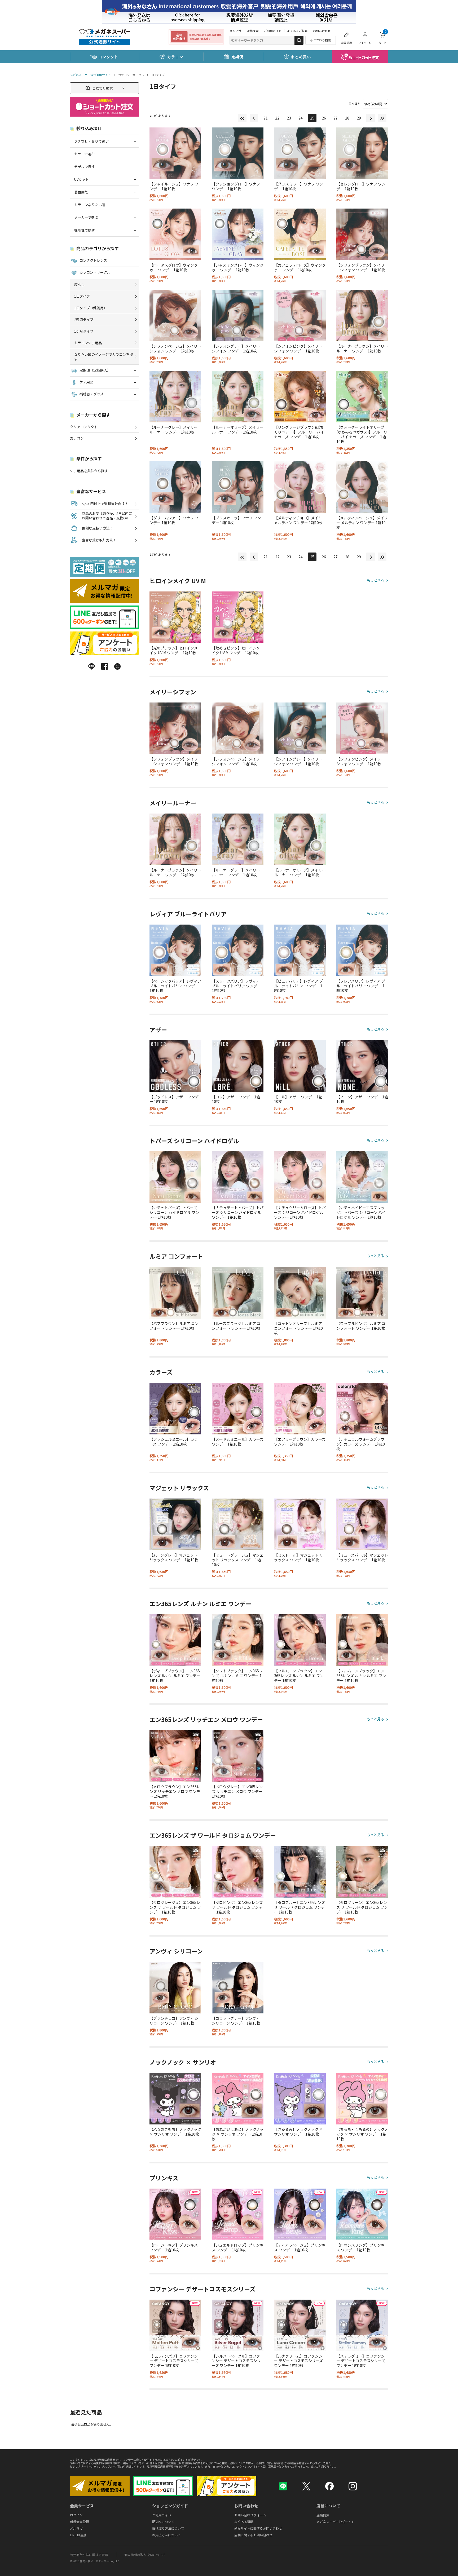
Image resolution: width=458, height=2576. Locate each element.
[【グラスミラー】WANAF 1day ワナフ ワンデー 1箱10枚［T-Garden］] (300, 153)
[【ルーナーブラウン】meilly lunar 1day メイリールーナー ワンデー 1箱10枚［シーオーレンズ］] (362, 315)
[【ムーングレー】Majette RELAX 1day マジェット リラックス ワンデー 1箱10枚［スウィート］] (175, 1524)
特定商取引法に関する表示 (89, 2555)
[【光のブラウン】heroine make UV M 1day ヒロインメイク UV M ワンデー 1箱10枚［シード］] (175, 617)
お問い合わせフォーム (250, 2515)
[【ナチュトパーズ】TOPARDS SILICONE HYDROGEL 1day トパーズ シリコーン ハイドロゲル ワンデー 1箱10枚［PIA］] (175, 1177)
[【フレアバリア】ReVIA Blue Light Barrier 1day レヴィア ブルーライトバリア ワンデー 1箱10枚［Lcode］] (362, 950)
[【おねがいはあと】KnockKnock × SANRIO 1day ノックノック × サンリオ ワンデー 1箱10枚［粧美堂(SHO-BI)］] (238, 2099)
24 (301, 118)
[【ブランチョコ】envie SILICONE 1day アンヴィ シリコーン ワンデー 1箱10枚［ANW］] (175, 1988)
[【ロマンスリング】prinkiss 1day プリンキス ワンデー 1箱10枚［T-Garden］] (362, 2214)
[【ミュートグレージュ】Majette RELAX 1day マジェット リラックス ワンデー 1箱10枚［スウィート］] (238, 1524)
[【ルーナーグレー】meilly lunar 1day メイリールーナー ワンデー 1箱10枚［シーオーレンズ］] (175, 397)
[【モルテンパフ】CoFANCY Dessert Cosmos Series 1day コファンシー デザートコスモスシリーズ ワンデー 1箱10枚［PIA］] (175, 2325)
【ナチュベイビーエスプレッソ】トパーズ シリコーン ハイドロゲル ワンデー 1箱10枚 (361, 1212)
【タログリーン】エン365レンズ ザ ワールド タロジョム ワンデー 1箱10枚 (362, 1907)
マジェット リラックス (179, 1488)
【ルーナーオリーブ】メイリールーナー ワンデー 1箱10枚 (238, 430)
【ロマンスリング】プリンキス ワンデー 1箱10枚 (360, 2247)
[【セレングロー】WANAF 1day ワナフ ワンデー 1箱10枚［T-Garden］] (362, 153)
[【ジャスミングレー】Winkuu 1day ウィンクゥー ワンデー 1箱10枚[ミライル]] (238, 234)
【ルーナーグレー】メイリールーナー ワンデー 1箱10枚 (174, 430)
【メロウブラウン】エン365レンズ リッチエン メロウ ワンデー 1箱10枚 (175, 1791)
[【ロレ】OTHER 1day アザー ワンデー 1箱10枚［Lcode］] (238, 1066)
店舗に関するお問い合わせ (253, 2535)
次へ (371, 118)
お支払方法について (166, 2535)
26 (324, 118)
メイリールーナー (173, 803)
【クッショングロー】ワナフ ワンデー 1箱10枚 (236, 186)
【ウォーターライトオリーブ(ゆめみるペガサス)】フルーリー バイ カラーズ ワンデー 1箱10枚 (362, 434)
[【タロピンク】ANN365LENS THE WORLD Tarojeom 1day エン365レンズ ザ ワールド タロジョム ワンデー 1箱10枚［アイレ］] (238, 1872)
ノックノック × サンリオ (183, 2062)
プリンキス (164, 2178)
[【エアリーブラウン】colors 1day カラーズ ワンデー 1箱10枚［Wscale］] (300, 1409)
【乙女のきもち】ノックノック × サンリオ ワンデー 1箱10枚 (175, 2132)
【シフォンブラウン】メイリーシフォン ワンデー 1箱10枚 (361, 267)
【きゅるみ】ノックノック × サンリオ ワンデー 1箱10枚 (298, 2132)
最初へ (242, 118)
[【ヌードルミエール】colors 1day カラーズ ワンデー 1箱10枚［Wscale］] (238, 1409)
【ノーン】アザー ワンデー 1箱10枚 (362, 1099)
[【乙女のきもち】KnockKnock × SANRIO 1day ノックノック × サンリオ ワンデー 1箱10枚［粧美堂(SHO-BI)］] (175, 2099)
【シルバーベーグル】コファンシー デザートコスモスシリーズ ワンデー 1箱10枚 (236, 2361)
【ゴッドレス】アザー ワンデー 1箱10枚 (174, 1099)
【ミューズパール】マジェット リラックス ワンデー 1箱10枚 (362, 1557)
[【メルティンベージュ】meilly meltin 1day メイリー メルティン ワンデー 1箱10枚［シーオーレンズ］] (362, 487)
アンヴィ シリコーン (176, 1951)
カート (382, 37)
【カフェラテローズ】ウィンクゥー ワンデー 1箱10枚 (300, 267)
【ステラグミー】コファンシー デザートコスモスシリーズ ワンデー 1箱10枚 (361, 2361)
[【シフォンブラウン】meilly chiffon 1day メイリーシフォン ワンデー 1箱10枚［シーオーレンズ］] (362, 234)
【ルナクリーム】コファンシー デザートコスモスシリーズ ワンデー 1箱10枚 (298, 2361)
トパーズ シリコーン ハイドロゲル (194, 1141)
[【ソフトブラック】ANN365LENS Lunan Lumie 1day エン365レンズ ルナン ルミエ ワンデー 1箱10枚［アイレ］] (238, 1640)
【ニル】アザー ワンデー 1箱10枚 (298, 1099)
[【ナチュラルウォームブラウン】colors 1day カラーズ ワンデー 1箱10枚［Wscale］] (362, 1409)
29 (359, 118)
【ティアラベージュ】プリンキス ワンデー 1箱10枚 (300, 2247)
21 (266, 118)
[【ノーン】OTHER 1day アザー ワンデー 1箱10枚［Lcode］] (362, 1066)
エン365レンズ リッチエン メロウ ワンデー (206, 1720)
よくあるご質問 (297, 31)
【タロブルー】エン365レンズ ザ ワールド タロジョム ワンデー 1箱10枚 (300, 1907)
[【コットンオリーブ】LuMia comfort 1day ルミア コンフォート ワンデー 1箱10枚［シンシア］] (300, 1293)
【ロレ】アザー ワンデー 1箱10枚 (236, 1099)
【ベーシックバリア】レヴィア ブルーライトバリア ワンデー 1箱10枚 (175, 986)
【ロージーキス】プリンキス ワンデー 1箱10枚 (174, 2247)
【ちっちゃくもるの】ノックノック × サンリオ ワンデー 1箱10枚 (362, 2134)
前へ (254, 118)
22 (277, 118)
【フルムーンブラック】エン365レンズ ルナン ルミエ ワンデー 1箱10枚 (361, 1676)
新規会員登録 (80, 2522)
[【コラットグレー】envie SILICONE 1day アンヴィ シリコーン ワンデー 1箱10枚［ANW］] (238, 1988)
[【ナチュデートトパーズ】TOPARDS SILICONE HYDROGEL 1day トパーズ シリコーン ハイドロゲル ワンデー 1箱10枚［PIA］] (238, 1177)
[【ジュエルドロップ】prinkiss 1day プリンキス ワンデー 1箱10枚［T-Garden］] (238, 2214)
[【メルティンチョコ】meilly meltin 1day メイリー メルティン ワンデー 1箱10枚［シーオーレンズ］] (300, 487)
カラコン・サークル (131, 75)
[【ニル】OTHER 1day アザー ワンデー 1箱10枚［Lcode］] (300, 1066)
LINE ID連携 (78, 2535)
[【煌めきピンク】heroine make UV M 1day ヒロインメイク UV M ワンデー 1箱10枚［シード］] (238, 617)
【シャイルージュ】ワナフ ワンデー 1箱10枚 (174, 186)
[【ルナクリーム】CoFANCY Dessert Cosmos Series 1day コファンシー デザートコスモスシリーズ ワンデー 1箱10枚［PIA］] (300, 2325)
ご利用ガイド (273, 31)
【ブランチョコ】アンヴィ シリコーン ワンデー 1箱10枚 (174, 2021)
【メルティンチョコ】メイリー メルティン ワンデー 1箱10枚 (300, 520)
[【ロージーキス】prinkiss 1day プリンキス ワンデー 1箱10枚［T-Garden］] (175, 2214)
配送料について (163, 2522)
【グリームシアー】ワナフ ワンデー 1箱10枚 (174, 520)
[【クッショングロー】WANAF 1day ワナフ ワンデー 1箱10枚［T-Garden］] (238, 153)
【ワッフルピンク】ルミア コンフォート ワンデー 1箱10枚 (361, 1326)
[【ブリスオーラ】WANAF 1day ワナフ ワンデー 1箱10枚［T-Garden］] (238, 487)
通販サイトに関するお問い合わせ (258, 2528)
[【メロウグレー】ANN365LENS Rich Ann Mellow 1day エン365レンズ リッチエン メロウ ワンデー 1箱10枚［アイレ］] (238, 1756)
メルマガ (235, 31)
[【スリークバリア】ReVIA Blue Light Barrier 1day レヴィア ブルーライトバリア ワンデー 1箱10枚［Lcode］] (238, 950)
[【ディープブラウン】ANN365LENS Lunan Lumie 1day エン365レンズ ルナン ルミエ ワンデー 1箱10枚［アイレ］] (175, 1640)
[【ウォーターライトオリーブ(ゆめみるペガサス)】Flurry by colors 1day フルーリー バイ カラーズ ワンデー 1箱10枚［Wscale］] (362, 397)
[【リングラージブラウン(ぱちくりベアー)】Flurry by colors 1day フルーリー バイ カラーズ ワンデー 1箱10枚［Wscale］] (300, 397)
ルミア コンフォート (176, 1256)
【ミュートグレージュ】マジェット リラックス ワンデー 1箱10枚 (238, 1560)
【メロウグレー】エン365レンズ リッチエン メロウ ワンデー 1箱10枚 (237, 1791)
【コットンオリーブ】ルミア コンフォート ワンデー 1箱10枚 (298, 1328)
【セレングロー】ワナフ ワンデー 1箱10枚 (361, 186)
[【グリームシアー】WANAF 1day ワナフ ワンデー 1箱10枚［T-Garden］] (175, 487)
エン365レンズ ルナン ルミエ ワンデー (200, 1604)
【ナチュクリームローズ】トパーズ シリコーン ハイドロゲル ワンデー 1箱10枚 (300, 1212)
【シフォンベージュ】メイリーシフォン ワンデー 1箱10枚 (175, 348)
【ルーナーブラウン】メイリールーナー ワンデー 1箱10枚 (362, 348)
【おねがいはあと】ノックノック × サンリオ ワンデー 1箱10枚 (238, 2134)
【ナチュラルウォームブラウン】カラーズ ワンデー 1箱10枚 (361, 1444)
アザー (158, 1030)
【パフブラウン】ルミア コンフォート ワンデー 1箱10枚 (174, 1326)
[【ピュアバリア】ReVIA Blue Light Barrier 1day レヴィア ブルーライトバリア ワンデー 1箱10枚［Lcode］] (300, 950)
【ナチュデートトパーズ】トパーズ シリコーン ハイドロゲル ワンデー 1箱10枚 (238, 1212)
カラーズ (161, 1372)
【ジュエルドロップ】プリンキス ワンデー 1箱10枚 (238, 2247)
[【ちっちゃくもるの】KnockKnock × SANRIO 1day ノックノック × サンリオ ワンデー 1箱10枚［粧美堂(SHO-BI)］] (362, 2099)
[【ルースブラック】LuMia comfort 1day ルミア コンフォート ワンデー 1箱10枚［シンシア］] (238, 1293)
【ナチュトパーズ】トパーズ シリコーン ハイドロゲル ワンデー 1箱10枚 (174, 1212)
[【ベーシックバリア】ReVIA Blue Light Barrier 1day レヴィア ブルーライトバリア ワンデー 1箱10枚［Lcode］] (175, 950)
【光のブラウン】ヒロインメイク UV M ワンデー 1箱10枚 (174, 650)
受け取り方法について (168, 2528)
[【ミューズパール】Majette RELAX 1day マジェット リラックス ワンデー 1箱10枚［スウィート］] (362, 1524)
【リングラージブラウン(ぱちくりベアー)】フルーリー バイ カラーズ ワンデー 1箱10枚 (299, 432)
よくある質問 (244, 2522)
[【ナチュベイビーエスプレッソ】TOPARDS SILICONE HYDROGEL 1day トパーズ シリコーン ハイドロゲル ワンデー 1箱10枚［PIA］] (362, 1177)
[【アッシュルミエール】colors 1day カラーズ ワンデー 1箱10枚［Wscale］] (175, 1409)
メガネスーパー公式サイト (336, 2522)
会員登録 (346, 43)
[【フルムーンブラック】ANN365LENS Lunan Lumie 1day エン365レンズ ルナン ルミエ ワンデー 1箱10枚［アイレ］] (362, 1640)
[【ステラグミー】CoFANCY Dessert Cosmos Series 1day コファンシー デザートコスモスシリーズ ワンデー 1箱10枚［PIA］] (362, 2325)
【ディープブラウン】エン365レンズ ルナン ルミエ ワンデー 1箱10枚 (175, 1676)
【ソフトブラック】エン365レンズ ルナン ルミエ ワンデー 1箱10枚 (237, 1676)
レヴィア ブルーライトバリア (188, 914)
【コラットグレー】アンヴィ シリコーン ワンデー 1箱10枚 (236, 2021)
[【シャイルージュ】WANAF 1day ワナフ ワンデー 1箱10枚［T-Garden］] (175, 153)
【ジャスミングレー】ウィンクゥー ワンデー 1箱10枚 (238, 267)
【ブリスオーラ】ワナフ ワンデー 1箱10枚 (236, 520)
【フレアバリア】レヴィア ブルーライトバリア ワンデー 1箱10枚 (361, 986)
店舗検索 (253, 31)
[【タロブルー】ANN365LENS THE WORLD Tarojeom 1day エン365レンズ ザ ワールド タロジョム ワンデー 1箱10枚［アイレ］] (300, 1872)
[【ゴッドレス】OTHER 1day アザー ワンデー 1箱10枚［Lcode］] (175, 1066)
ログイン (76, 2515)
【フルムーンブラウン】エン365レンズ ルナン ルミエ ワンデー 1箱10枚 (299, 1676)
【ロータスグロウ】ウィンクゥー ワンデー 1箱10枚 (174, 267)
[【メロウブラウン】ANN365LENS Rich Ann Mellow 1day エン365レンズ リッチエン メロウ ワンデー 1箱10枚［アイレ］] (175, 1756)
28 (347, 118)
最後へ (382, 118)
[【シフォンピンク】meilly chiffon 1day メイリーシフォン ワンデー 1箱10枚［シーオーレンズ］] (300, 315)
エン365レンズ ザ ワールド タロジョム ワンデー (213, 1835)
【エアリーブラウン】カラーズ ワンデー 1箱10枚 (300, 1442)
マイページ (365, 43)
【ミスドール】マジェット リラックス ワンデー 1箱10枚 (299, 1557)
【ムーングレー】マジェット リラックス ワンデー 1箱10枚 (174, 1557)
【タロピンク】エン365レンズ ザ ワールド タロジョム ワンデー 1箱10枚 (237, 1907)
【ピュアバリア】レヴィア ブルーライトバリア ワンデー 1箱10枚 (298, 986)
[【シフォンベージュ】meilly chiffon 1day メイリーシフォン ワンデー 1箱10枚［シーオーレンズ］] (175, 315)
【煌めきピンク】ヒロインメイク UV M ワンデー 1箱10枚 (236, 650)
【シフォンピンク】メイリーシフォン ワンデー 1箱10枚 (298, 348)
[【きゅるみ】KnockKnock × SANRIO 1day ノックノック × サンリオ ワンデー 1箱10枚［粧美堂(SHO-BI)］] (300, 2099)
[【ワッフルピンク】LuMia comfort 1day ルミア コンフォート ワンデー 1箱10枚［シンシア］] (362, 1293)
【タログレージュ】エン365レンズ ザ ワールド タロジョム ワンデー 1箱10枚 (175, 1907)
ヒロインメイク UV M (178, 581)
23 (289, 118)
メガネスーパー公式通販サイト (90, 75)
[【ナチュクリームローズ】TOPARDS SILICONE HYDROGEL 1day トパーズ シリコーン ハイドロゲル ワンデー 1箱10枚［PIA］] (300, 1177)
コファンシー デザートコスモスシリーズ (202, 2289)
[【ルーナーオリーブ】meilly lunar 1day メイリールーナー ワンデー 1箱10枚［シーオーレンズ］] (238, 397)
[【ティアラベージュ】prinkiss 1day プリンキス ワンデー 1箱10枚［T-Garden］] (300, 2214)
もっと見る (375, 580)
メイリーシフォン (173, 692)
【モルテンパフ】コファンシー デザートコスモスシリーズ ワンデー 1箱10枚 (174, 2361)
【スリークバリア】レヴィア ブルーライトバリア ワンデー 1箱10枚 (236, 986)
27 (336, 118)
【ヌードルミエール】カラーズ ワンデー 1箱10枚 (238, 1442)
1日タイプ (158, 75)
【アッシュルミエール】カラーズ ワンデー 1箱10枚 (174, 1442)
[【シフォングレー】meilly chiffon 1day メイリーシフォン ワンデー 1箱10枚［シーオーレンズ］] (238, 315)
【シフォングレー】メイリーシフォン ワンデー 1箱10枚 (236, 348)
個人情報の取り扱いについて (145, 2555)
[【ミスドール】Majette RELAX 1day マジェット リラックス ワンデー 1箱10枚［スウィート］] (300, 1524)
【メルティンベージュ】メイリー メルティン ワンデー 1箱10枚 (362, 523)
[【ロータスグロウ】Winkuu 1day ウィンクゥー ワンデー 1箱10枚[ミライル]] (175, 234)
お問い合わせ (322, 31)
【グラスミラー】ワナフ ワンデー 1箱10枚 (299, 186)
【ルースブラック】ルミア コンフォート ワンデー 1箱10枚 (236, 1326)
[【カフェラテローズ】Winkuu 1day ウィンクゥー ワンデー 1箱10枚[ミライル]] (300, 234)
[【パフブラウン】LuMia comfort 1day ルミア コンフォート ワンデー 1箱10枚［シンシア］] (175, 1293)
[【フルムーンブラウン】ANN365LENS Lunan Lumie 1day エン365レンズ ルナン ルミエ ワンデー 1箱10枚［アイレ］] (300, 1640)
